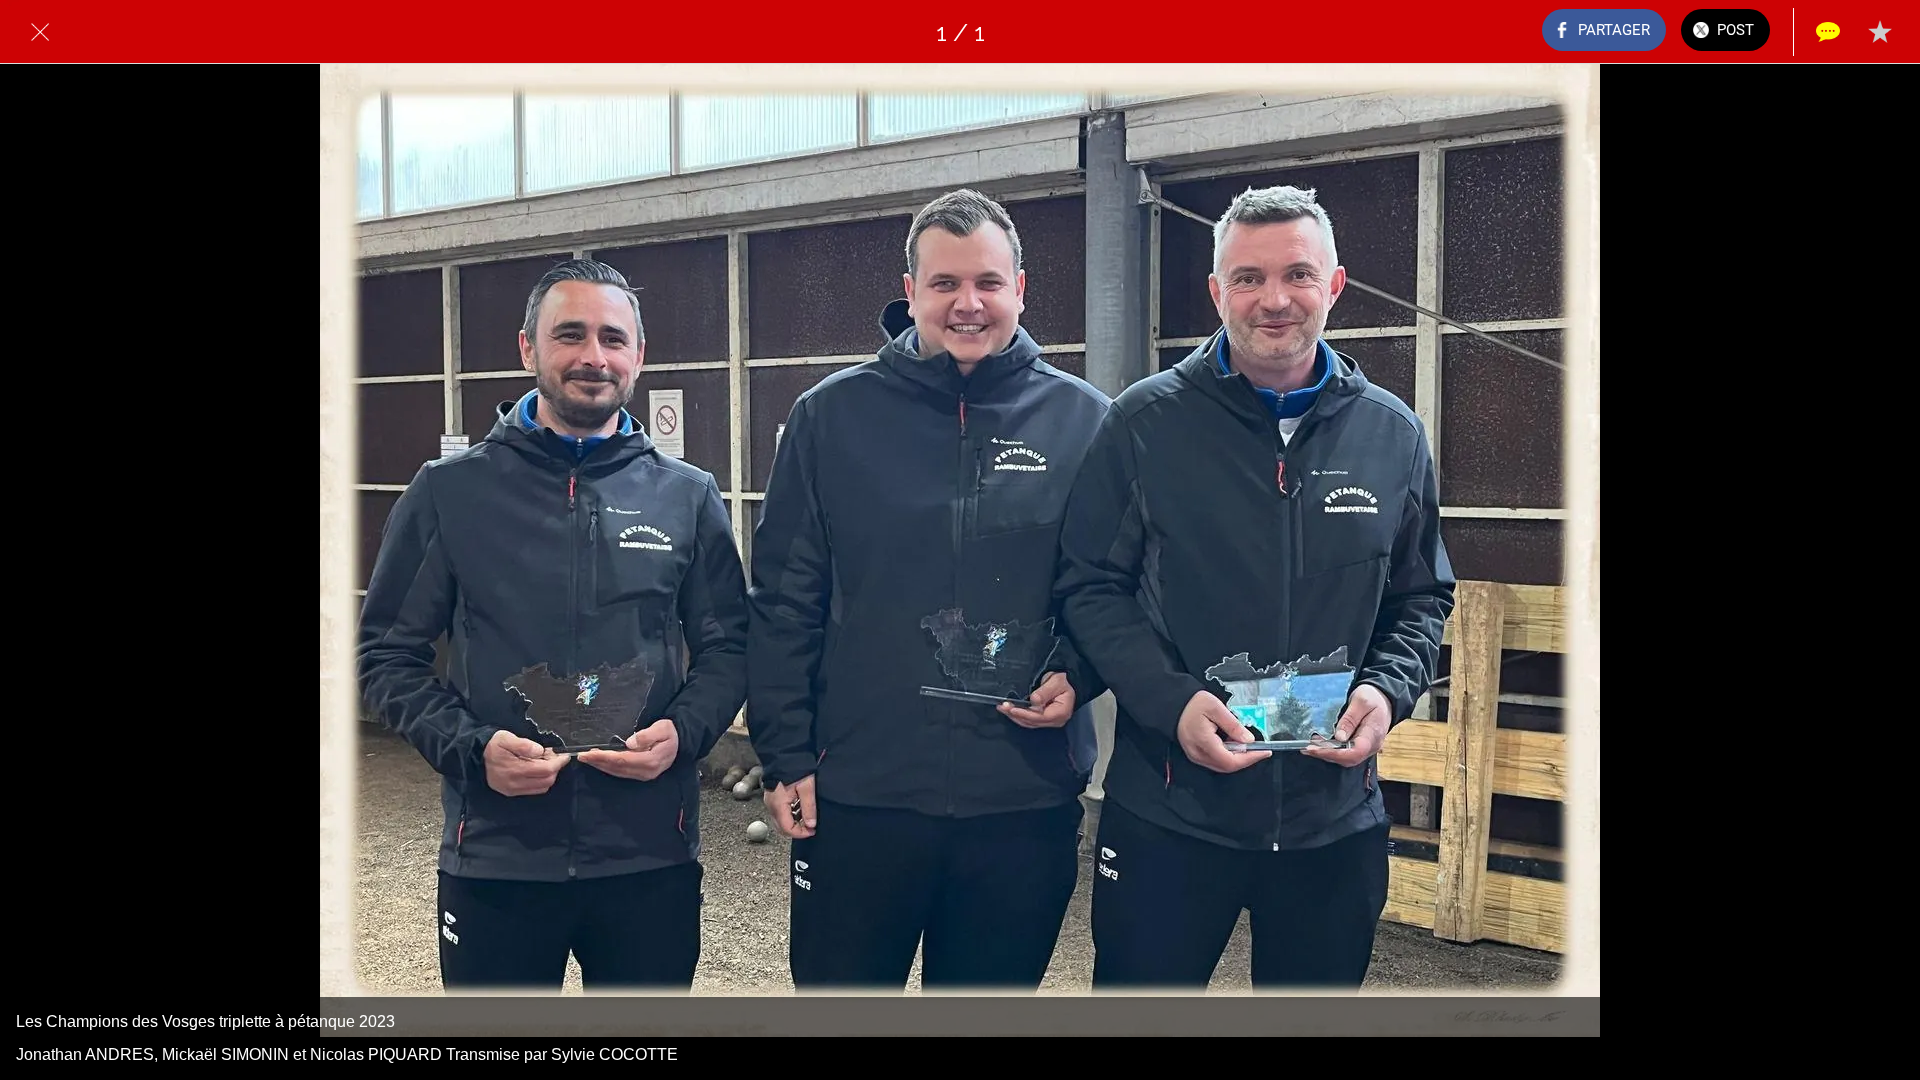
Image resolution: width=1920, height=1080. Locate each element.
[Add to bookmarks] (1880, 32)
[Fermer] (40, 32)
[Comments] (1828, 32)
